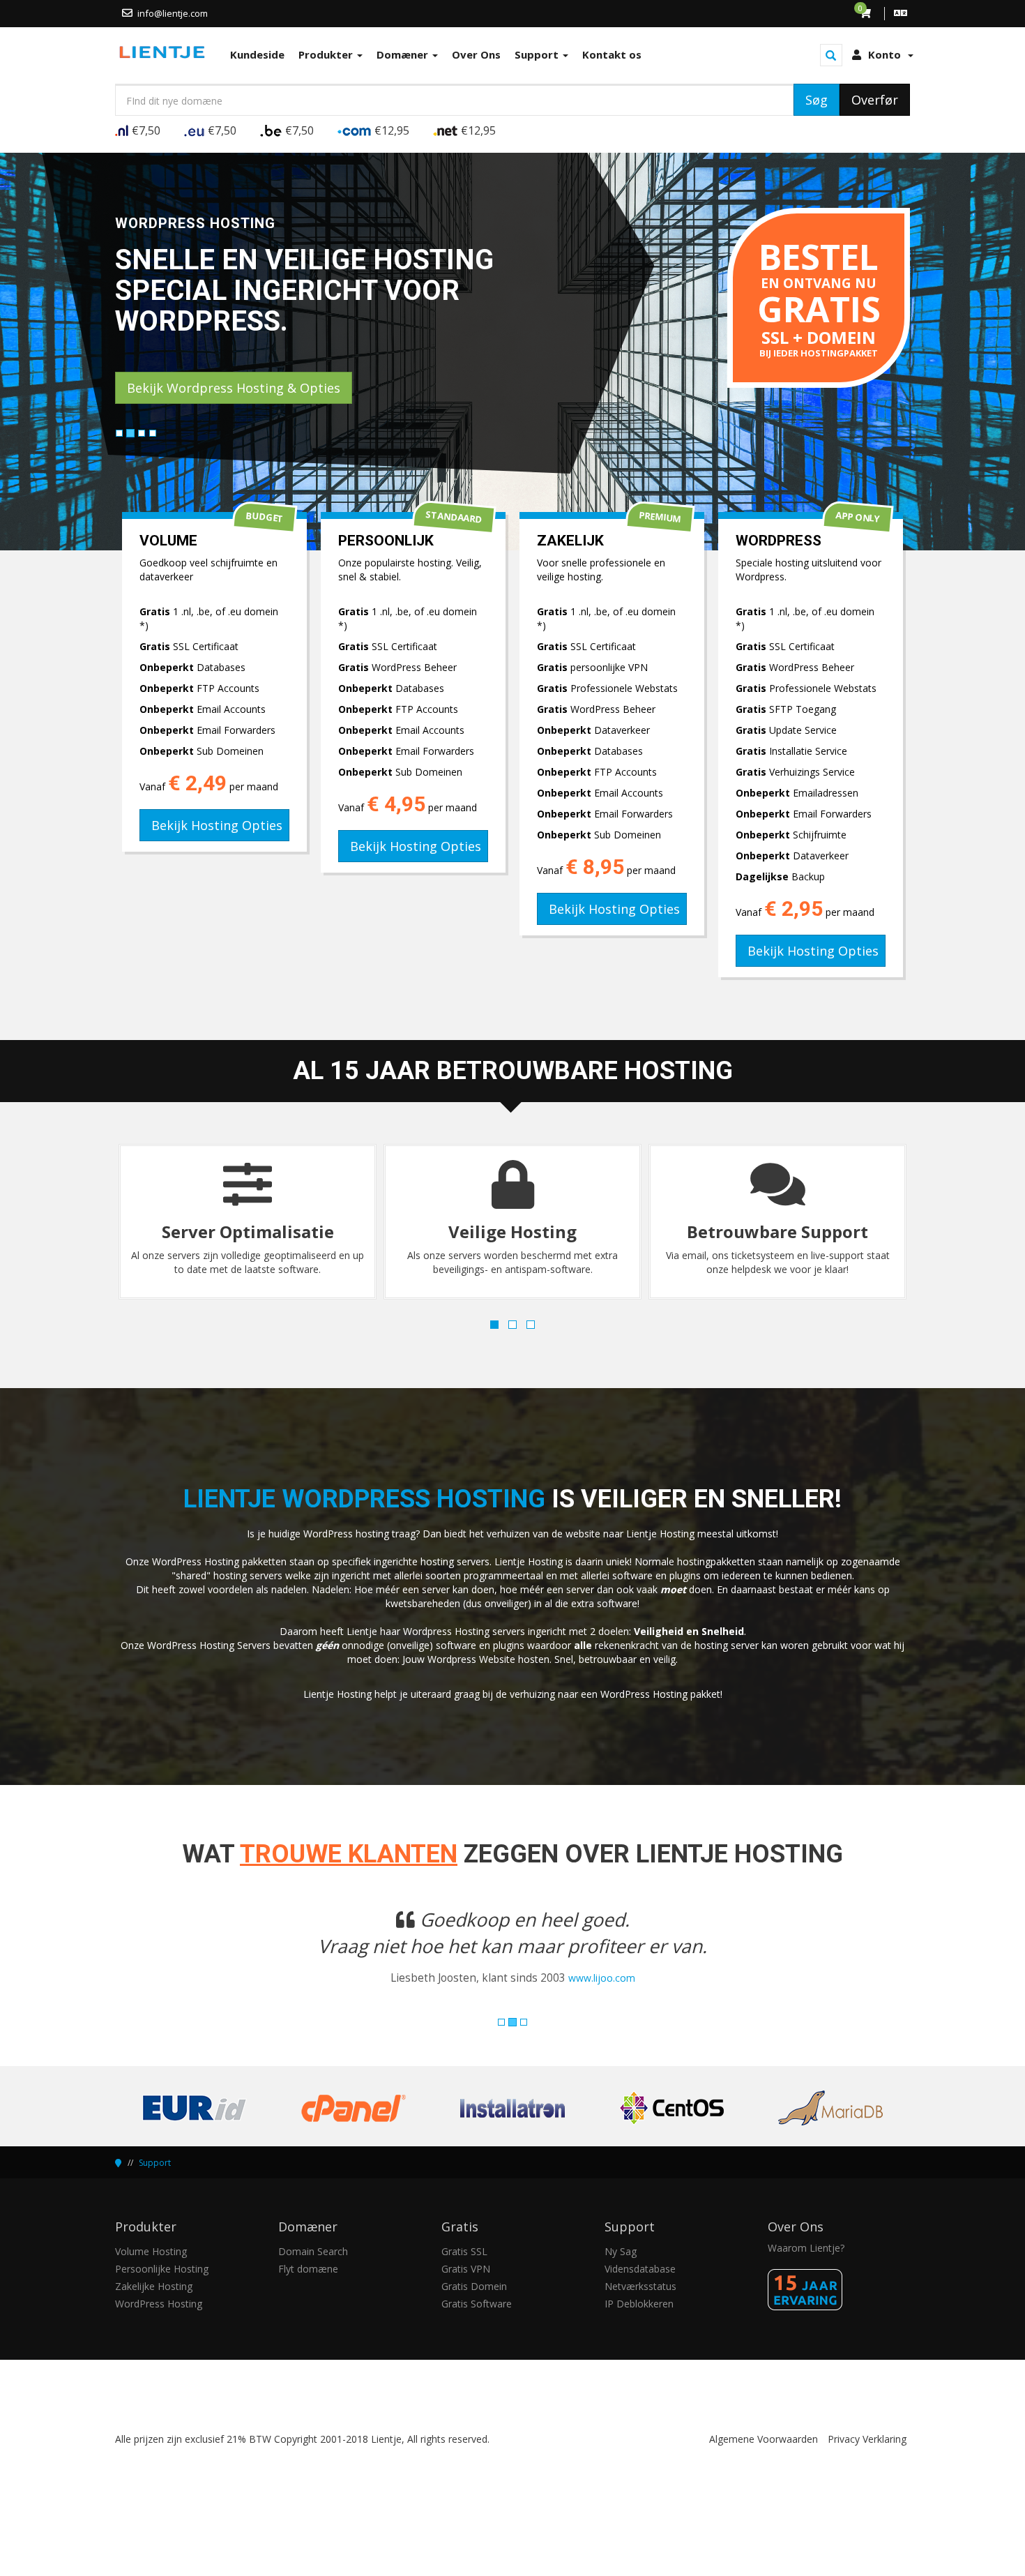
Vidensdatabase (640, 2295)
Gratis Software (477, 2330)
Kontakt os (612, 54)
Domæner (404, 54)
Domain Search (313, 2278)
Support (538, 54)
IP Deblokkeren (639, 2330)
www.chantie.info (578, 2004)
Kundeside (257, 54)
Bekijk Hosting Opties (217, 825)
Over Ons (476, 54)
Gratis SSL (464, 2278)
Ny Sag (621, 2278)
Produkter (327, 54)
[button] (175, 1968)
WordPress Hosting (159, 2330)
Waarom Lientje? (806, 2274)
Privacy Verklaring (867, 2465)
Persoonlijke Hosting (162, 2295)
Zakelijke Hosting (154, 2313)
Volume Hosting (151, 2278)
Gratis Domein (474, 2313)
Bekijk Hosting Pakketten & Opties (231, 388)
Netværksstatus (640, 2313)
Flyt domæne (308, 2295)
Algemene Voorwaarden (764, 2465)
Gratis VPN (466, 2295)
